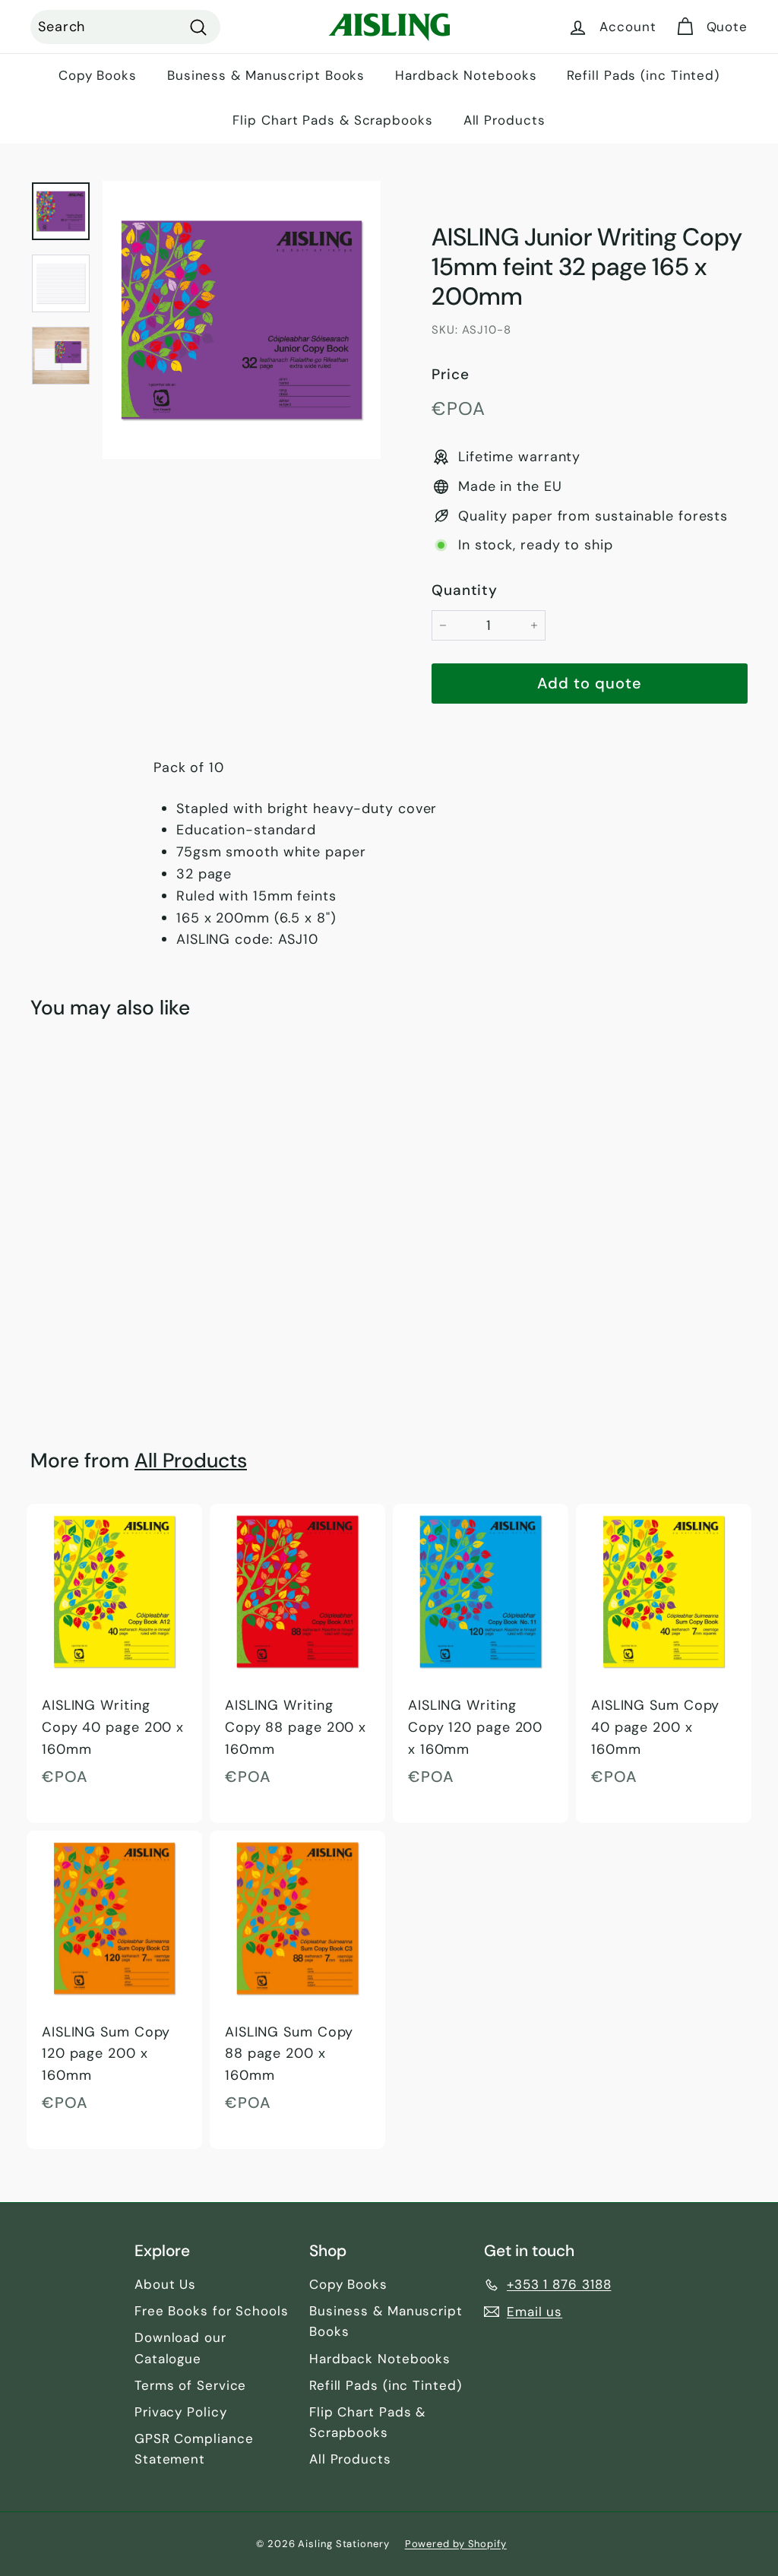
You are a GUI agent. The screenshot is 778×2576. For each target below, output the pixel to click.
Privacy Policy (181, 2412)
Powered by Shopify (456, 2544)
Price (451, 374)
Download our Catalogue (180, 2348)
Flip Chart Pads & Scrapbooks (332, 120)
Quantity (465, 590)
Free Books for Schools (212, 2311)
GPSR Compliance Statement (194, 2449)
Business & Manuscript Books (266, 75)
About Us (165, 2284)
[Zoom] (242, 320)
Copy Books (98, 75)
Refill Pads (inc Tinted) (643, 75)
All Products (504, 120)
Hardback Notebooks (466, 75)
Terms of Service (190, 2385)
